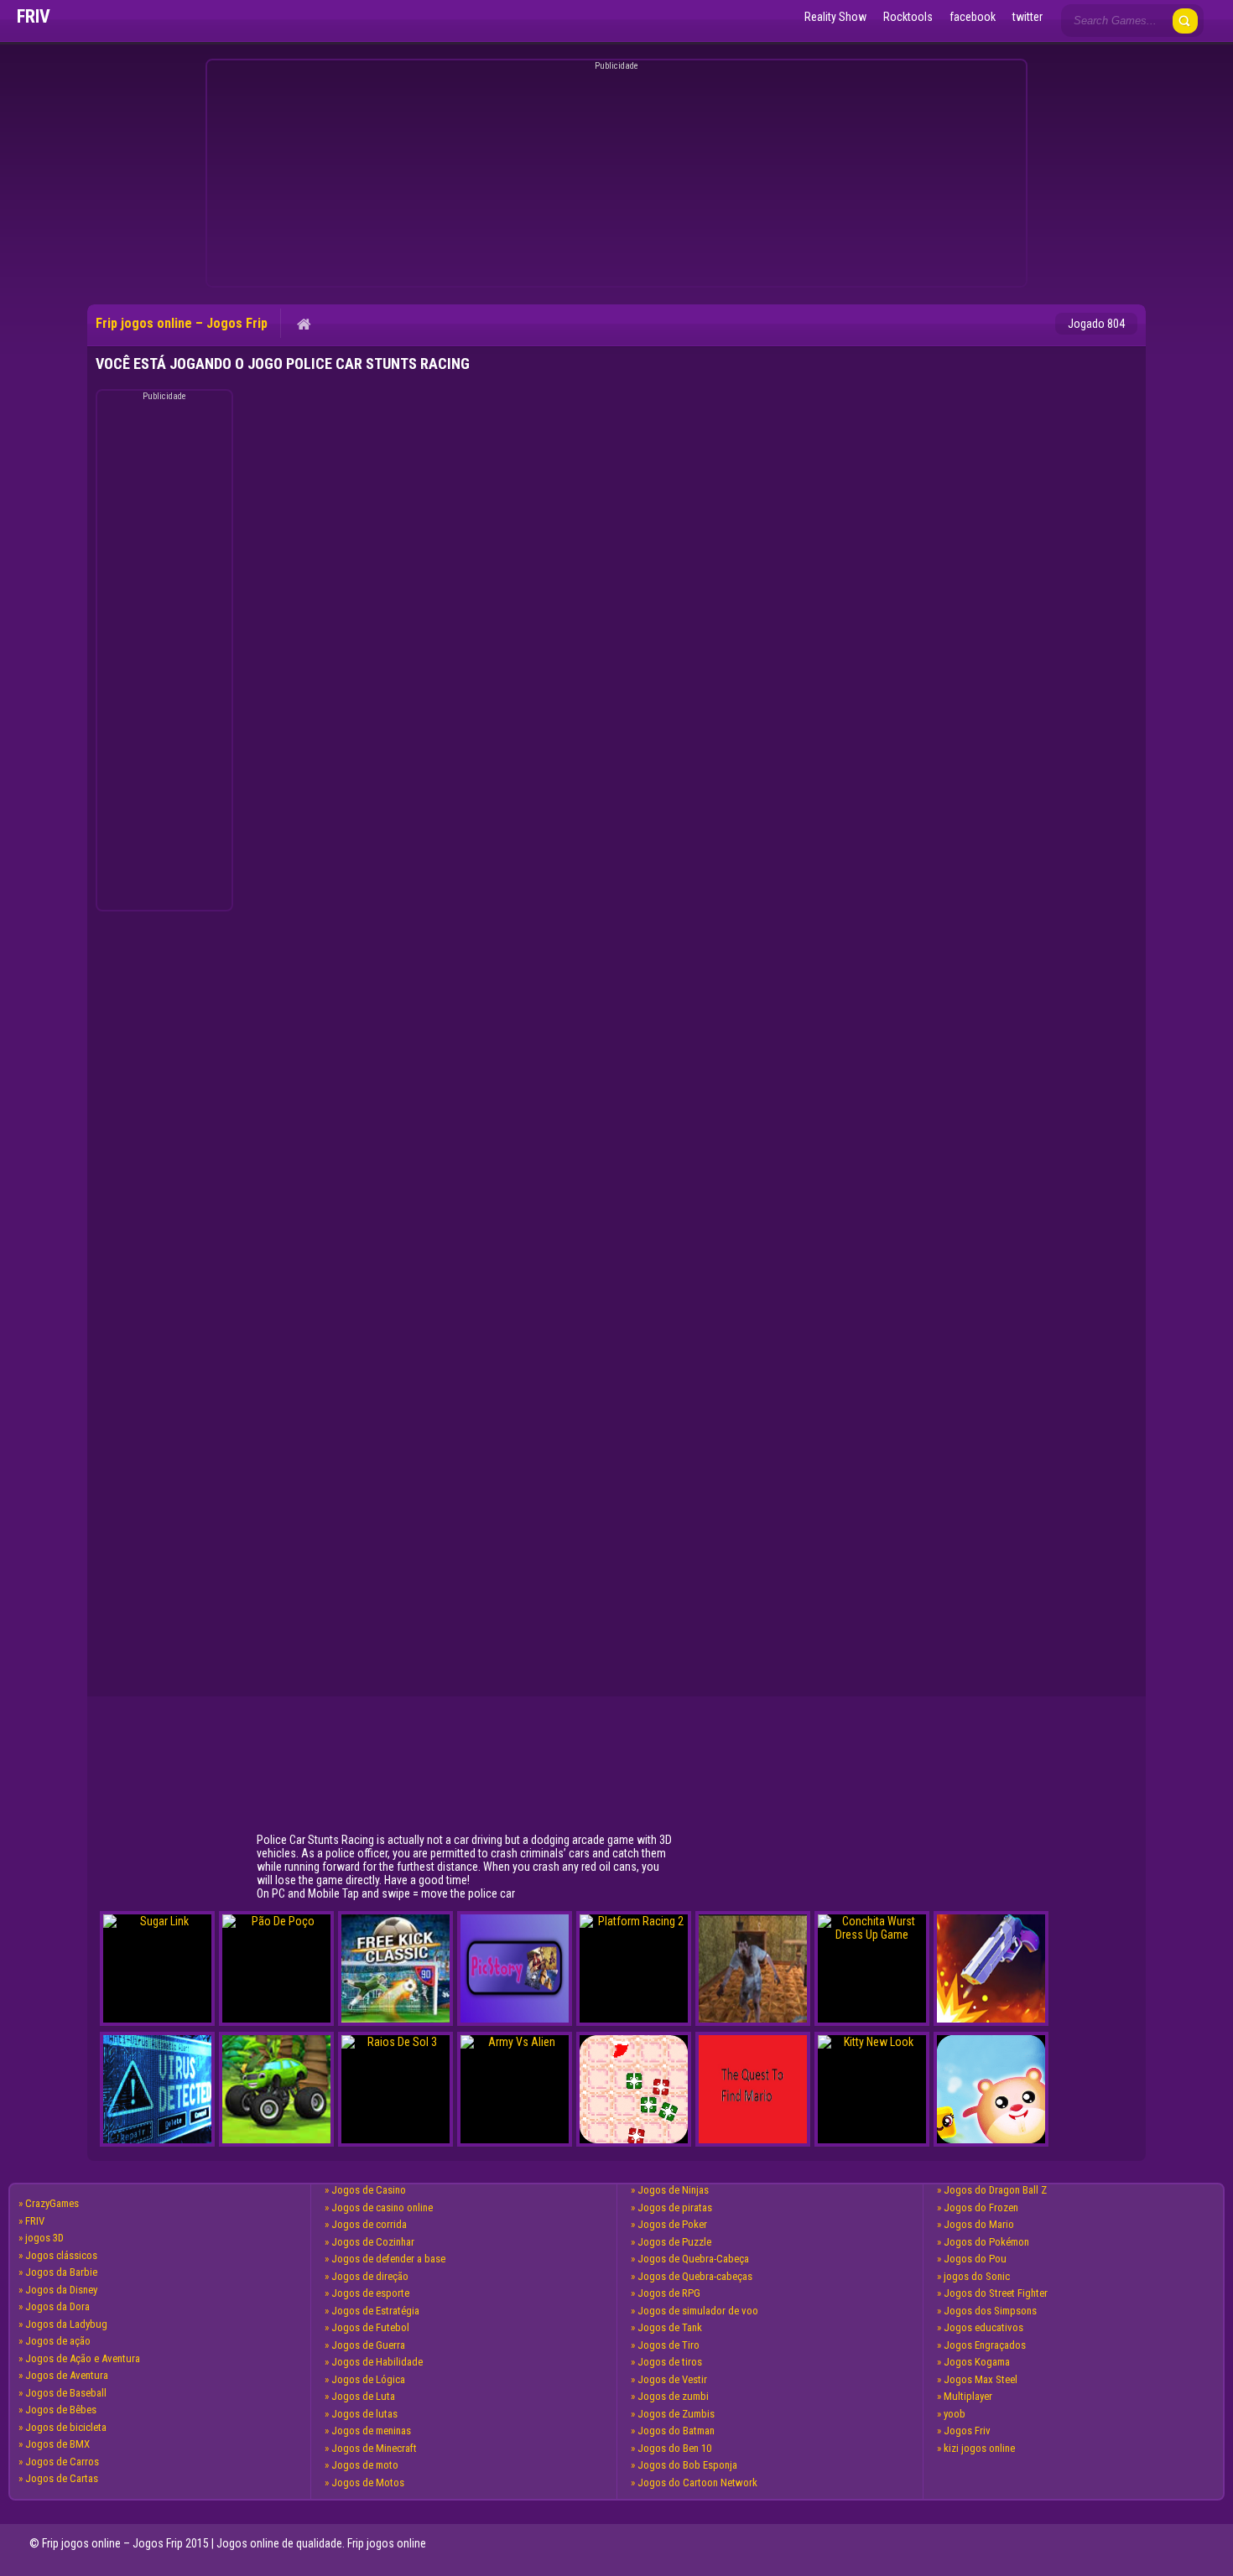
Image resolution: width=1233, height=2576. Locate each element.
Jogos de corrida (369, 2224)
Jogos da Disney (61, 2290)
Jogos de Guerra (368, 2345)
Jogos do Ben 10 (674, 2448)
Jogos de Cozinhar (373, 2242)
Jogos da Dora (57, 2306)
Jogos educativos (983, 2327)
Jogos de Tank (670, 2327)
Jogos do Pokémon (986, 2242)
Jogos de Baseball (66, 2393)
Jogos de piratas (675, 2207)
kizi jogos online (979, 2448)
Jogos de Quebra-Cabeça (693, 2259)
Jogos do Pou (975, 2259)
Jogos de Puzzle (674, 2242)
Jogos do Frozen (981, 2207)
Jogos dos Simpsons (990, 2311)
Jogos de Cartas (62, 2478)
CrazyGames (52, 2203)
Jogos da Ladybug (66, 2324)
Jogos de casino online (382, 2207)
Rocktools (908, 17)
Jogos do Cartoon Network (697, 2483)
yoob (955, 2414)
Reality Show (835, 17)
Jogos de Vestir (672, 2379)
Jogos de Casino (369, 2190)
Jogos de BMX (57, 2444)
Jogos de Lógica (368, 2379)
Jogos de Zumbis (676, 2414)
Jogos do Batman (676, 2431)
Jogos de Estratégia (375, 2311)
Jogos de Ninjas (673, 2190)
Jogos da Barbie (61, 2272)
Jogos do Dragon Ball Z (995, 2190)
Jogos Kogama (977, 2362)
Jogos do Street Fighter (996, 2293)
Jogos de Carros (62, 2462)
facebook (973, 17)
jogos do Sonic (977, 2276)
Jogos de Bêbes (61, 2410)
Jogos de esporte (370, 2293)
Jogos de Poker (672, 2224)
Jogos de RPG (669, 2293)
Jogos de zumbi (673, 2396)
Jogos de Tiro (669, 2345)
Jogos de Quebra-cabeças (695, 2276)
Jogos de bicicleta (66, 2427)
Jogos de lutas (364, 2414)
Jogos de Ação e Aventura (83, 2358)
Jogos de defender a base (388, 2259)
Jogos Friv (967, 2431)
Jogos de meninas (371, 2431)
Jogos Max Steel (981, 2379)
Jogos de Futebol (370, 2327)
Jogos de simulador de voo (698, 2311)
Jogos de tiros (670, 2362)
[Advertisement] (614, 176)
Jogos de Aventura (67, 2375)
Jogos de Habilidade (377, 2362)
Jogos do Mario (979, 2224)
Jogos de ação (58, 2341)
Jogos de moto (365, 2465)
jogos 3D (44, 2238)
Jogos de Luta (363, 2396)
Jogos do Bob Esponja (687, 2465)
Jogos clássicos (61, 2255)
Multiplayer (968, 2396)
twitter (1027, 17)
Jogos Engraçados (985, 2345)
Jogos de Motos (368, 2483)
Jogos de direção (370, 2276)
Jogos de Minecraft (374, 2448)
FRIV (35, 2221)
